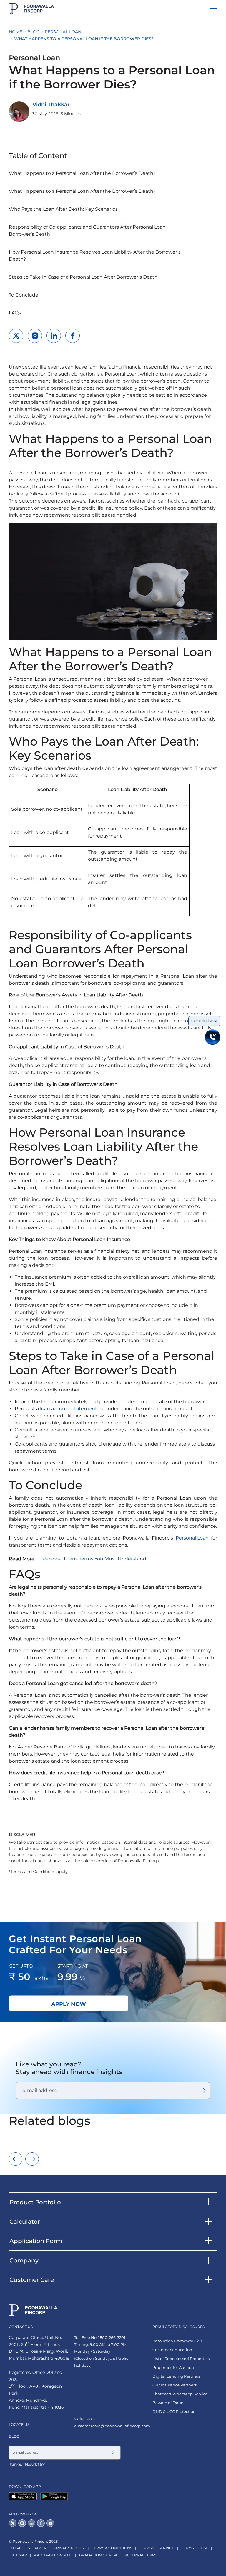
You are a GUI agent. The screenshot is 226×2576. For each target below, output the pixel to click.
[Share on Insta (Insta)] (35, 336)
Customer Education (172, 2350)
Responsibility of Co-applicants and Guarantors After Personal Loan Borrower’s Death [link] (87, 231)
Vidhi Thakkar (51, 105)
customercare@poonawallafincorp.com (112, 2426)
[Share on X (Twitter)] (16, 336)
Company (24, 2260)
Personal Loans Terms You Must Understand (94, 1559)
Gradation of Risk (98, 2555)
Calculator (25, 2222)
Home (15, 32)
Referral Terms (141, 2555)
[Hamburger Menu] (213, 9)
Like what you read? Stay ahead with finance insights (69, 2068)
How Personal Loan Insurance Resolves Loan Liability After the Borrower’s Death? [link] (95, 256)
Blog (34, 32)
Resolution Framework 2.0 (177, 2341)
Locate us (19, 2425)
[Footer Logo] (33, 2310)
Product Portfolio (35, 2202)
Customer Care (32, 2280)
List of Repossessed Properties (181, 2359)
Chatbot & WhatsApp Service (180, 2394)
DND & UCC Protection (174, 2412)
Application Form (36, 2241)
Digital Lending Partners (176, 2376)
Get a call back (204, 1021)
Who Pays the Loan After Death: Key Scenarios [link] (63, 209)
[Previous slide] (16, 2159)
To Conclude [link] (24, 295)
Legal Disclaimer (29, 2548)
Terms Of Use (195, 2548)
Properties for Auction (173, 2368)
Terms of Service (157, 2548)
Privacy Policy (69, 2548)
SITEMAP (19, 2555)
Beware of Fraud (168, 2403)
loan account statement (69, 1409)
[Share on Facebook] (73, 336)
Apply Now (69, 2004)
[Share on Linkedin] (54, 336)
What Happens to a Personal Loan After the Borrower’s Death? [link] (82, 173)
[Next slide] (32, 2159)
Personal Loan (63, 32)
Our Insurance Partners (175, 2385)
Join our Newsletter (27, 2464)
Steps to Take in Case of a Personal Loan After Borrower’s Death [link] (83, 277)
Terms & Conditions (112, 2548)
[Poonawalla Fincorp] (24, 2496)
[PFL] (31, 9)
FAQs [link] (15, 313)
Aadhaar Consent (53, 2555)
